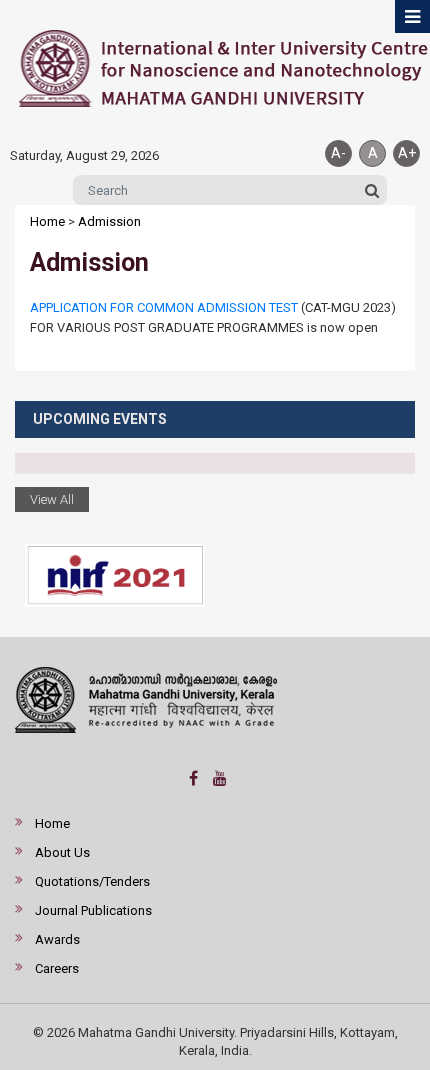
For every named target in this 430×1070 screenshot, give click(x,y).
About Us (62, 852)
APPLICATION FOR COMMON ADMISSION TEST (164, 307)
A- (338, 153)
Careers (57, 968)
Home (47, 221)
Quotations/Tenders (92, 881)
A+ (407, 153)
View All (52, 499)
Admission (109, 221)
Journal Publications (93, 910)
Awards (57, 939)
